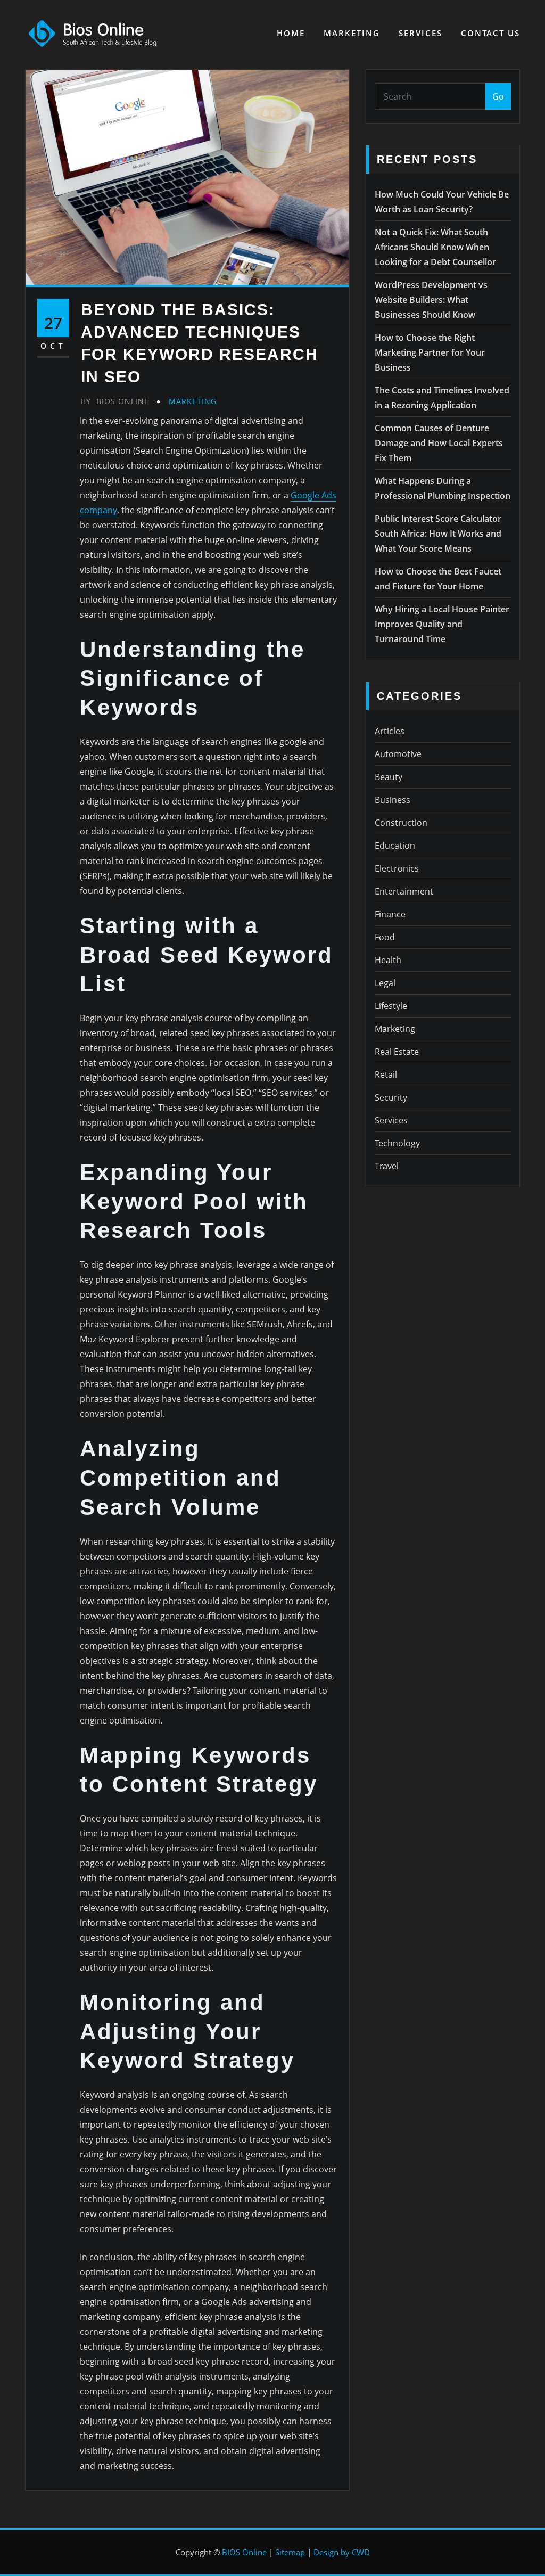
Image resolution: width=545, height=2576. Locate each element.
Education (395, 846)
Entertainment (404, 891)
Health (388, 960)
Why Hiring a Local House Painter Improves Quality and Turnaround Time (442, 624)
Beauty (389, 777)
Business (393, 800)
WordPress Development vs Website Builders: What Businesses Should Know (431, 300)
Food (385, 937)
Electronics (397, 868)
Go (498, 96)
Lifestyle (391, 1006)
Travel (387, 1166)
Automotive (398, 754)
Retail (386, 1074)
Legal (385, 983)
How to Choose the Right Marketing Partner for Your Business (430, 352)
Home (291, 33)
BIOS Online (244, 2552)
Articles (390, 731)
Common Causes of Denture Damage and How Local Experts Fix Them (439, 443)
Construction (401, 823)
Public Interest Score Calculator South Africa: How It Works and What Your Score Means (438, 534)
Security (391, 1097)
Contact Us (490, 33)
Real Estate (397, 1052)
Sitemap (290, 2552)
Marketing (352, 33)
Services (420, 33)
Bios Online (115, 401)
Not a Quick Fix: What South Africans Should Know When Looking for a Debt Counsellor (435, 247)
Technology (397, 1143)
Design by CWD (342, 2552)
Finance (390, 914)
